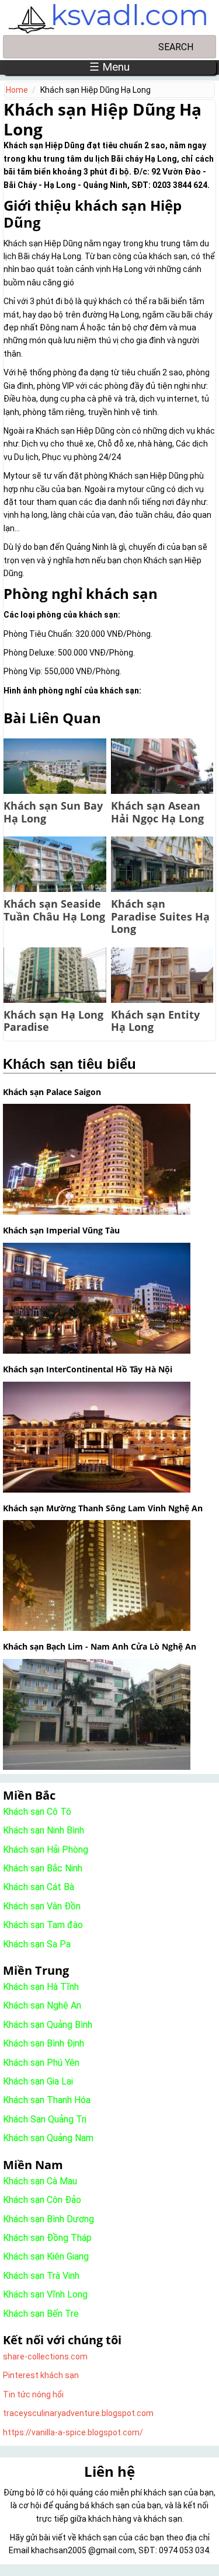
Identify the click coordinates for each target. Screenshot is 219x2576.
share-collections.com (45, 2357)
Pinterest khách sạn (41, 2375)
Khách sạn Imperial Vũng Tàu (61, 1230)
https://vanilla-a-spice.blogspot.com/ (73, 2432)
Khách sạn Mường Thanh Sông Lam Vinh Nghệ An (103, 1508)
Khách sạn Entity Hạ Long (155, 1021)
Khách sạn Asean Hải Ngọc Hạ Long (157, 812)
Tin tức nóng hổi (33, 2394)
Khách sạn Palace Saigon (52, 1092)
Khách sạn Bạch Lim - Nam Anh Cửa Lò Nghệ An (100, 1646)
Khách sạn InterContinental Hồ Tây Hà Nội (88, 1369)
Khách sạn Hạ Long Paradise (53, 1021)
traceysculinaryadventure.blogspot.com (78, 2413)
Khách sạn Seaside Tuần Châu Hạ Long (54, 910)
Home (17, 90)
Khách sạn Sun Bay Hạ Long (53, 812)
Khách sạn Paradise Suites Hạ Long (160, 916)
